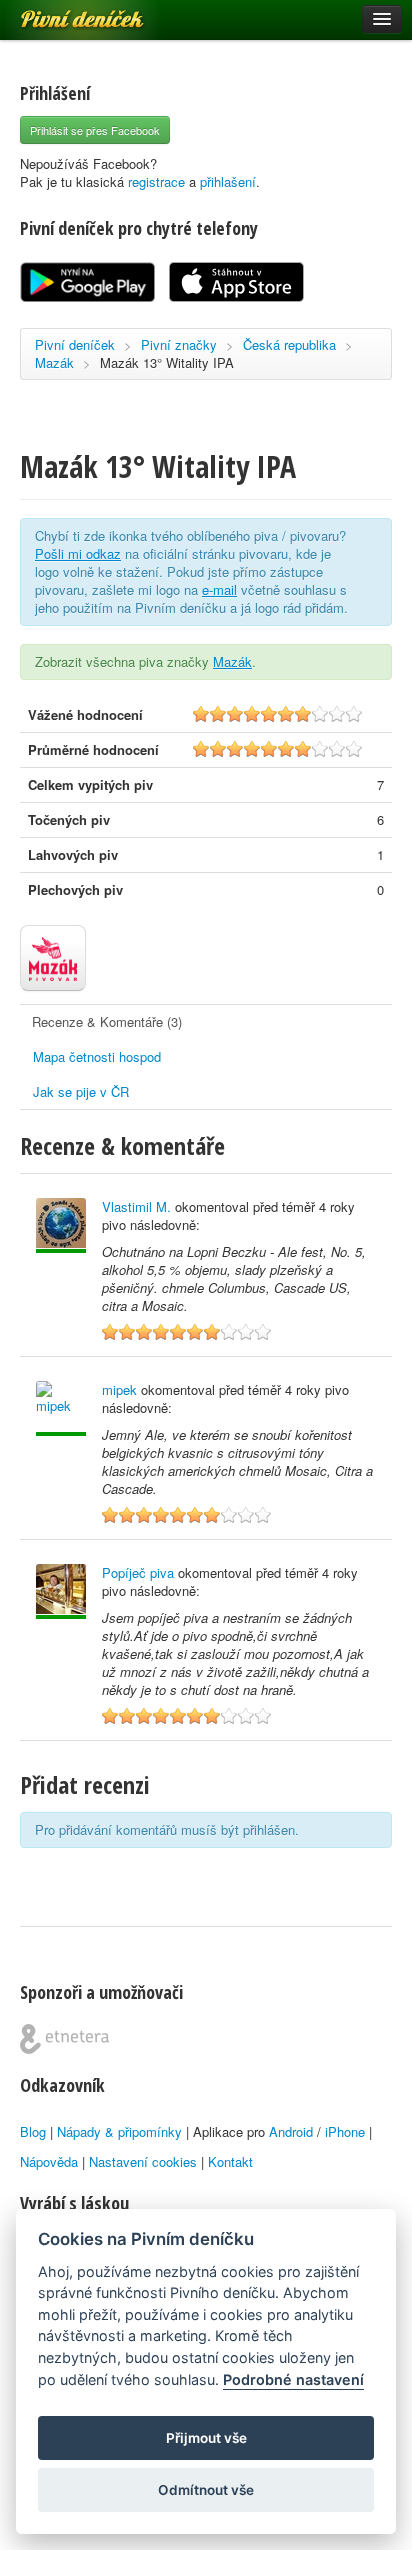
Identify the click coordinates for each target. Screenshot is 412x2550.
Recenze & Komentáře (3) (107, 1021)
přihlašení (228, 181)
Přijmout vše (206, 2438)
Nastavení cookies (143, 2161)
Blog (33, 2131)
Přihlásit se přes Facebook (95, 130)
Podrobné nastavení (293, 2379)
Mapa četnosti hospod (97, 1056)
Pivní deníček (60, 12)
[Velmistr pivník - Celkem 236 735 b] (61, 1408)
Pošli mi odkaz (78, 553)
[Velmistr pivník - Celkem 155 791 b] (61, 1591)
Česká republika (289, 344)
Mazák (54, 362)
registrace (156, 181)
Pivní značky (179, 344)
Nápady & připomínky (119, 2131)
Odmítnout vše (206, 2490)
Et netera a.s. (64, 2039)
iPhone (345, 2131)
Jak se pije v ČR (81, 1091)
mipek (119, 1389)
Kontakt (230, 2161)
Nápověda (49, 2161)
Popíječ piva (138, 1572)
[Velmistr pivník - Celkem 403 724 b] (61, 1225)
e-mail (219, 589)
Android (291, 2131)
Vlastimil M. (136, 1206)
